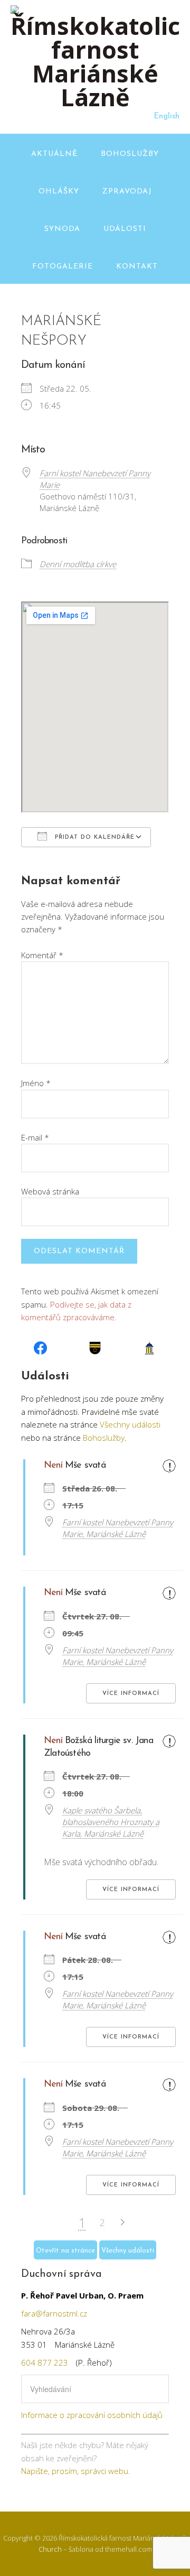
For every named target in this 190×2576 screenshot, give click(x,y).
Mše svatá (85, 1466)
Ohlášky (59, 192)
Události (125, 229)
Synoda (62, 229)
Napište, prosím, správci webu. (76, 2471)
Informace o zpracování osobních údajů (92, 2415)
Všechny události (130, 1424)
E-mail (35, 1137)
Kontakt (137, 267)
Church (50, 2549)
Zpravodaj (127, 192)
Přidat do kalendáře (93, 837)
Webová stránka (50, 1191)
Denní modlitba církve (78, 564)
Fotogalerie (63, 267)
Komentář (42, 955)
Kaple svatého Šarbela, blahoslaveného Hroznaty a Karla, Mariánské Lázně (111, 1822)
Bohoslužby (130, 154)
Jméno (36, 1083)
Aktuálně (54, 154)
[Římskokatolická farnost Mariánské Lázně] (95, 97)
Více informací (131, 1694)
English (167, 117)
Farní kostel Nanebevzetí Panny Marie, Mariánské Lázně (118, 1528)
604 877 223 (45, 2362)
